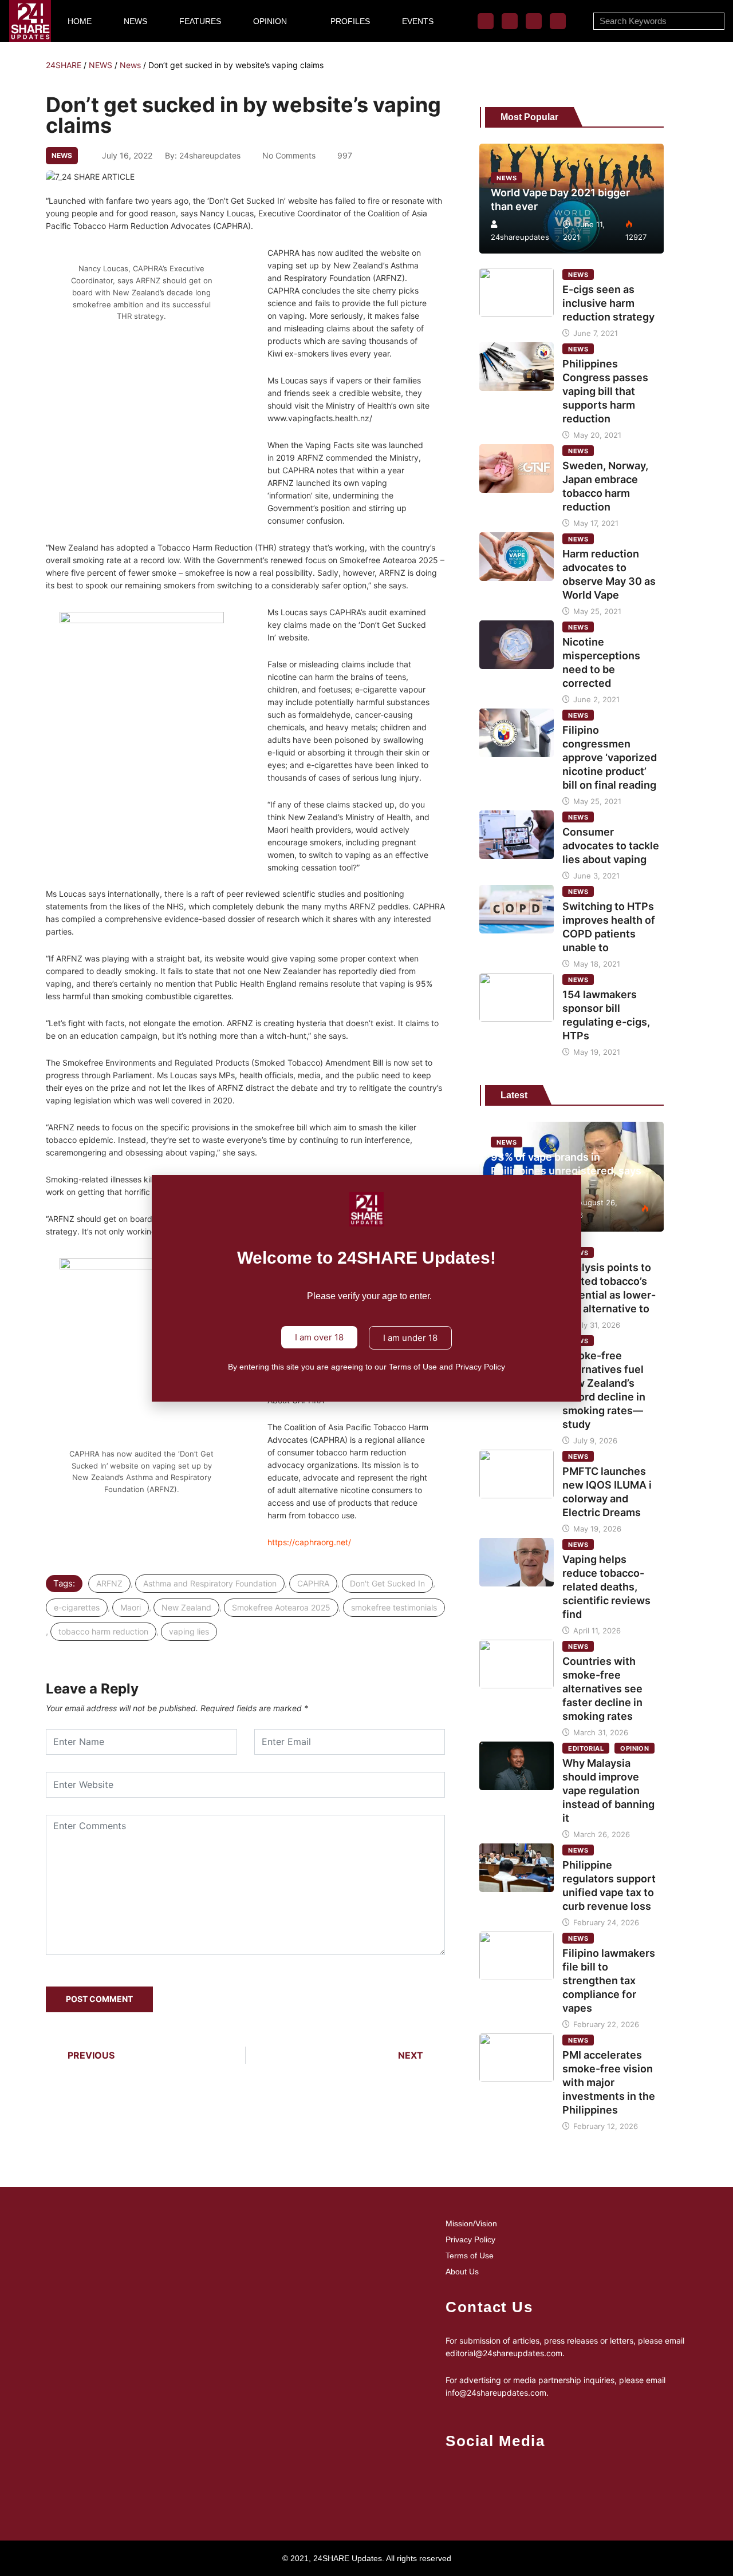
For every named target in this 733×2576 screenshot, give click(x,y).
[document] (366, 1288)
